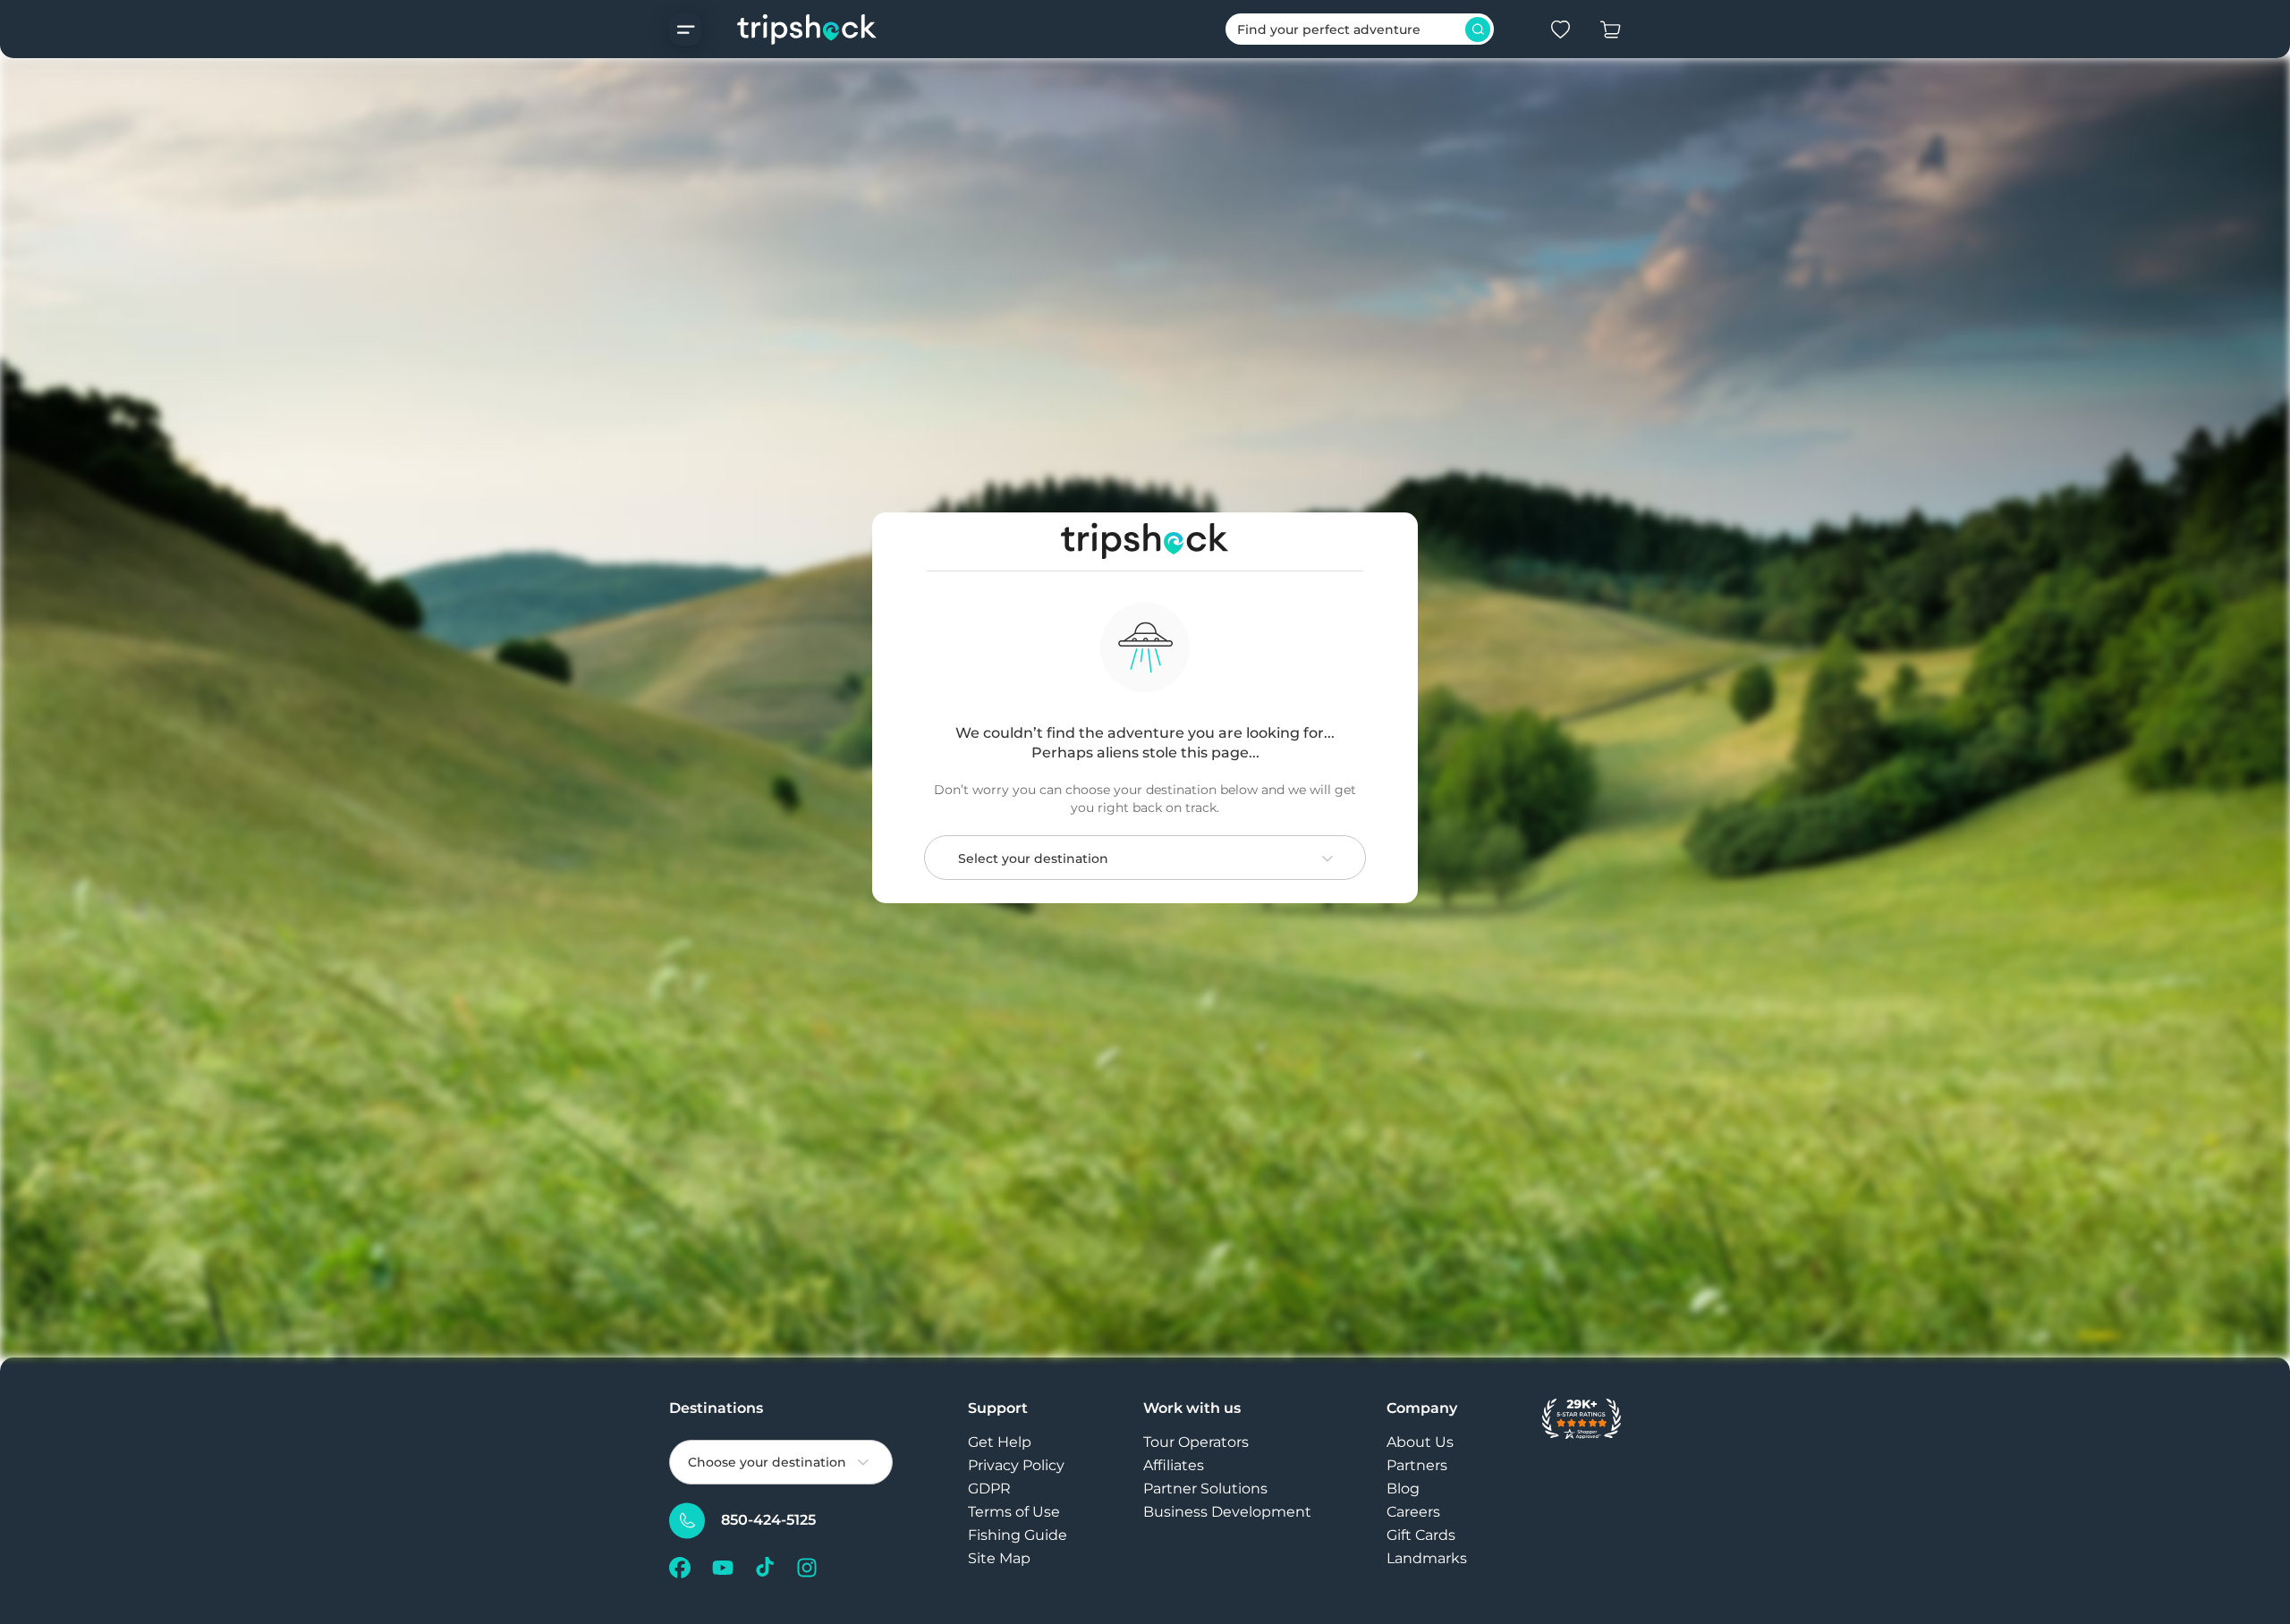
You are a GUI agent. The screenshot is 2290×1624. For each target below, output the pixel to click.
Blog (1403, 1489)
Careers (1413, 1512)
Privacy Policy (1016, 1465)
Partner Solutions (1205, 1489)
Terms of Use (1014, 1512)
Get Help (1000, 1442)
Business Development (1227, 1512)
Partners (1417, 1465)
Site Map (999, 1558)
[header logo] (789, 29)
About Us (1420, 1442)
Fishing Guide (1018, 1535)
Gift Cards (1421, 1535)
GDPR (989, 1489)
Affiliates (1174, 1465)
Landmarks (1427, 1558)
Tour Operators (1196, 1442)
